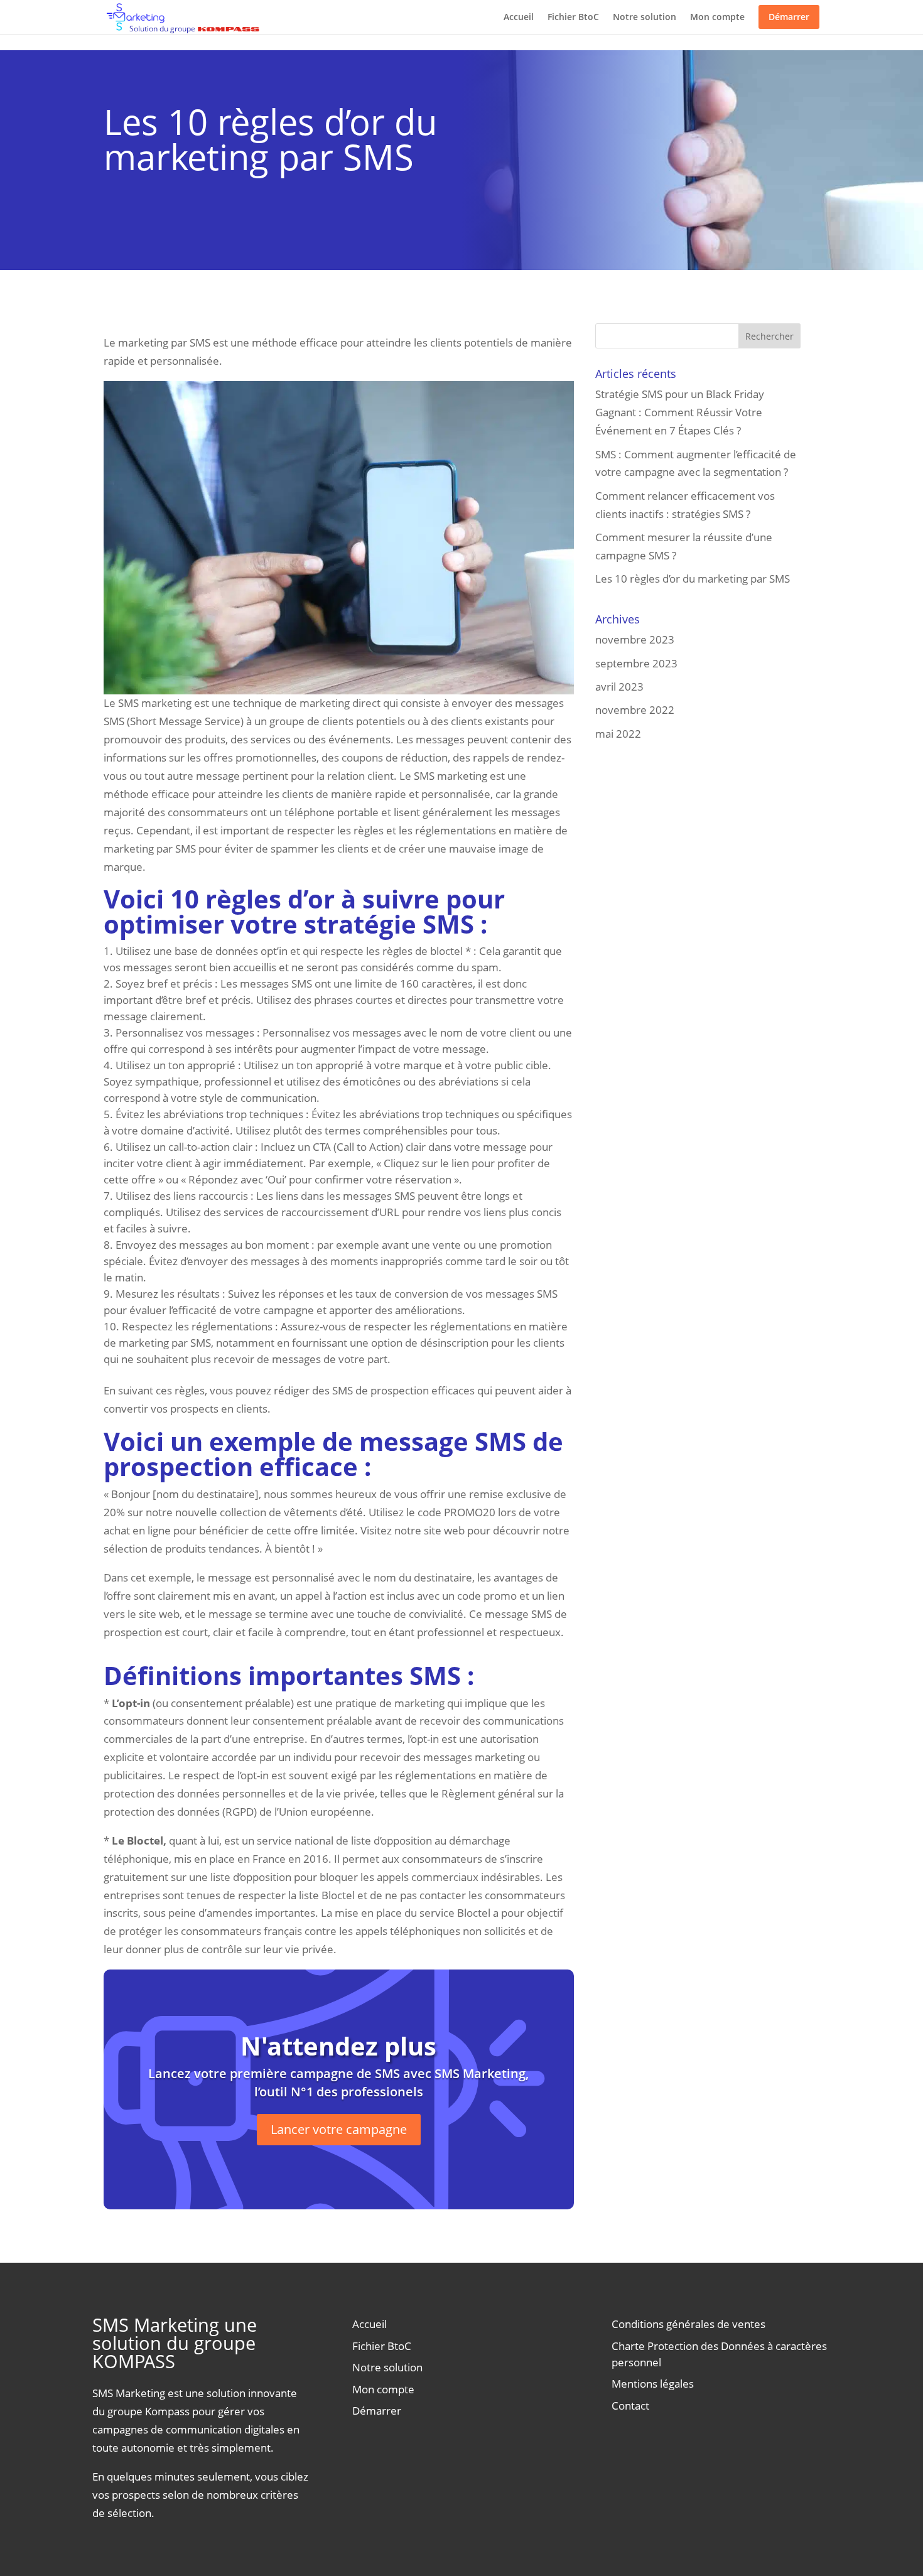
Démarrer (789, 17)
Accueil (519, 17)
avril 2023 (619, 687)
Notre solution (645, 17)
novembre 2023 (635, 639)
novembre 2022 (635, 710)
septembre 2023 (636, 663)
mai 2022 (618, 734)
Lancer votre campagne (339, 2129)
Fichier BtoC (573, 17)
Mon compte (717, 17)
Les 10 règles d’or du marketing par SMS (693, 579)
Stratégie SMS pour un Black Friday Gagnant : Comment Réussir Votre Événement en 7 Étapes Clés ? (680, 412)
